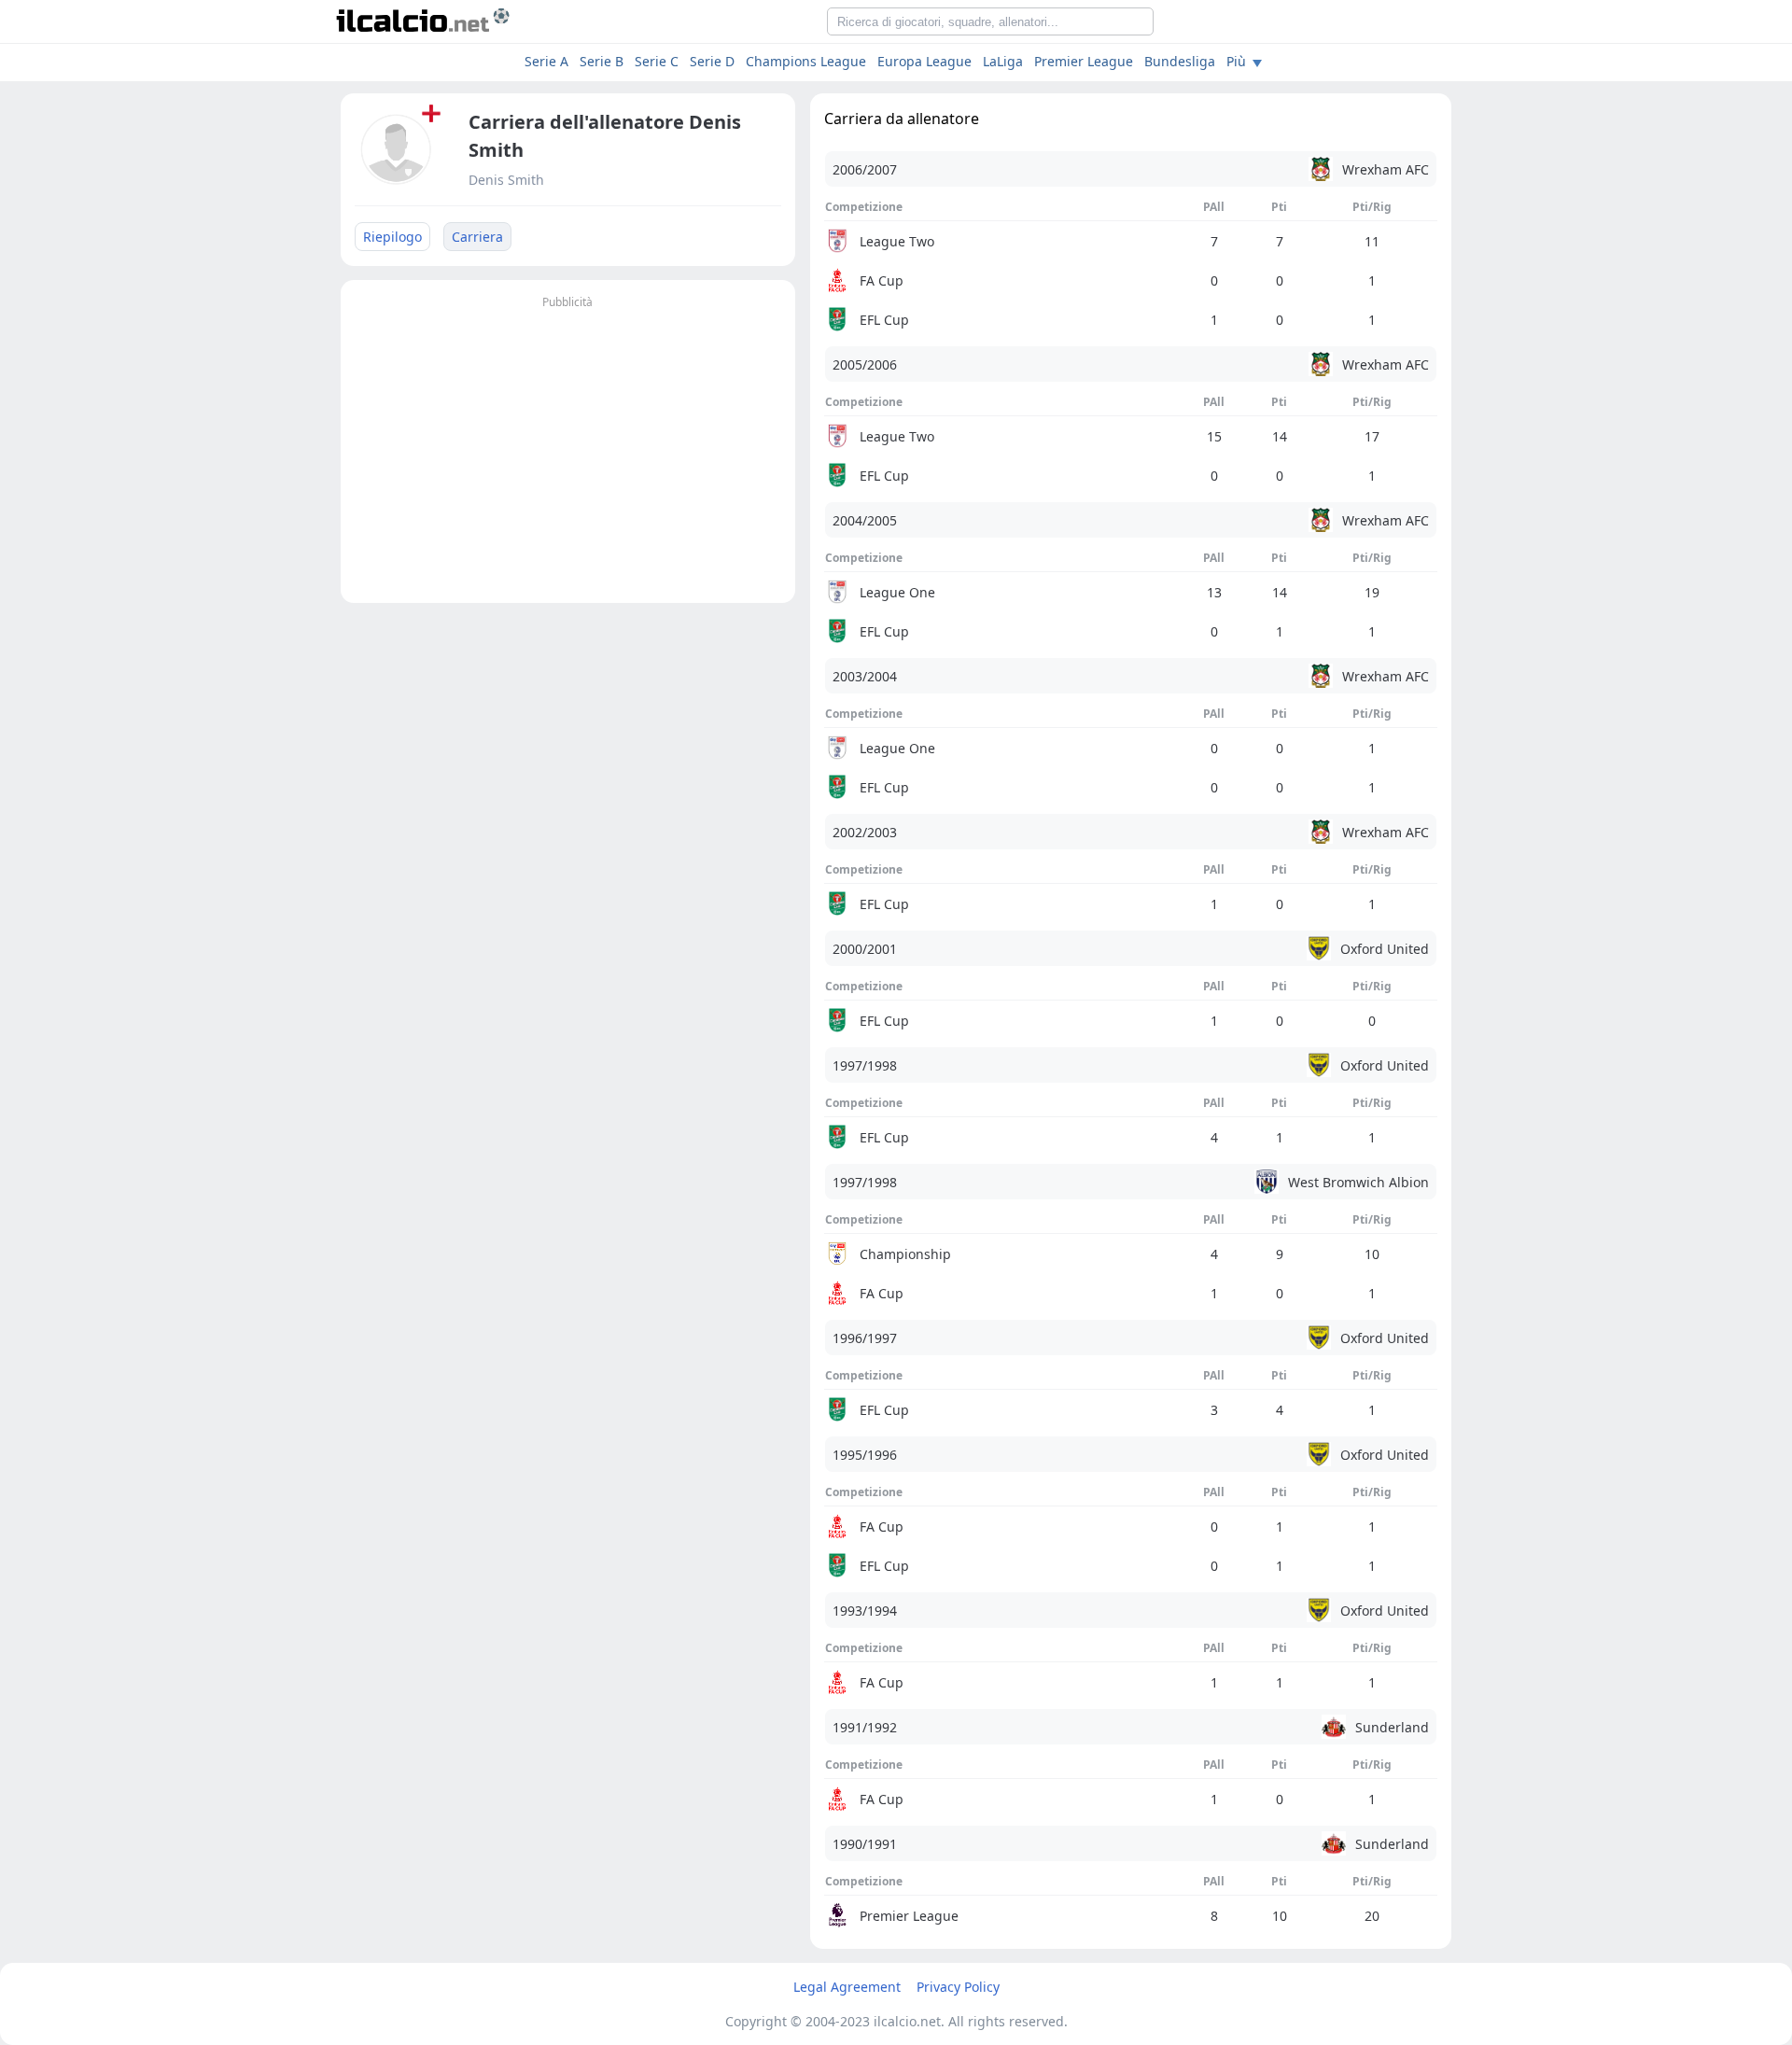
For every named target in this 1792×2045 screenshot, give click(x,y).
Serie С (657, 61)
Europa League (924, 61)
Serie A (546, 61)
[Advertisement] (568, 444)
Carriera (477, 237)
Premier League (1084, 61)
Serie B (602, 61)
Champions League (806, 61)
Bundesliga (1180, 61)
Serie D (712, 61)
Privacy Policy (958, 1987)
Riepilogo (392, 237)
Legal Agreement (847, 1987)
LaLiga (1003, 61)
